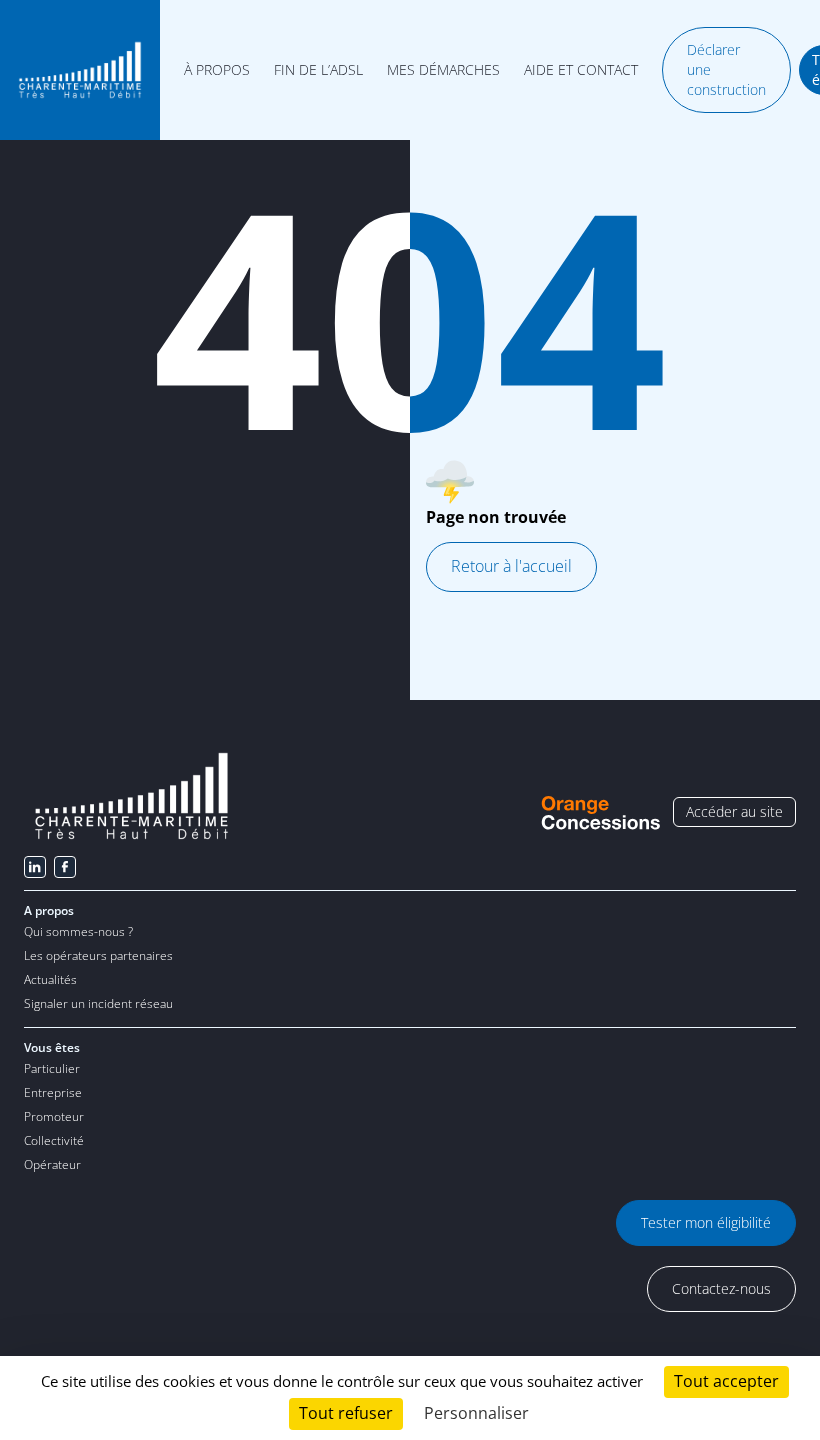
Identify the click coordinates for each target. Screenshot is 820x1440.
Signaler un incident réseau (98, 1003)
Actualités (50, 979)
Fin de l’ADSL (318, 70)
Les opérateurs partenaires (98, 955)
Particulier (52, 1068)
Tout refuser (346, 1413)
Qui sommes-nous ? (78, 931)
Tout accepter (726, 1381)
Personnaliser (476, 1413)
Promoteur (54, 1116)
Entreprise (53, 1092)
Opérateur (52, 1164)
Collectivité (54, 1140)
